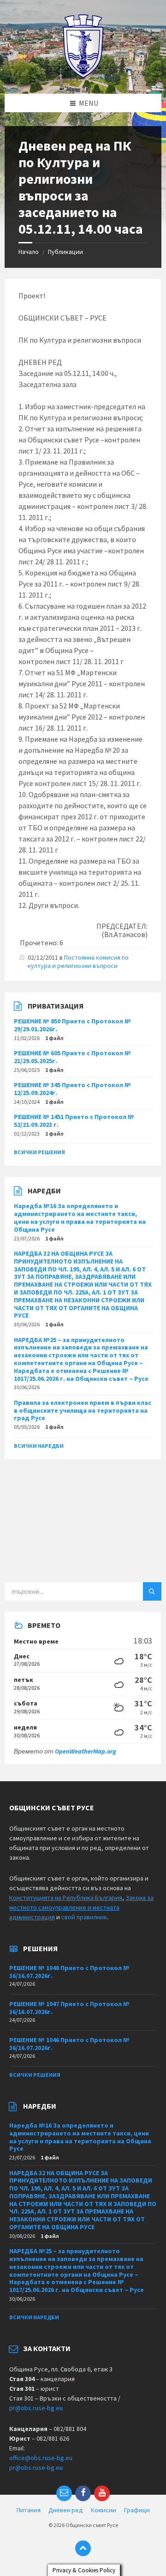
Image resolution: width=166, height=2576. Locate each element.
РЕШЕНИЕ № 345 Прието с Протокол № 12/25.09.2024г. (72, 1089)
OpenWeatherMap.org (86, 1751)
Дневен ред (66, 2510)
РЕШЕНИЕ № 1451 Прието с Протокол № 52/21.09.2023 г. (74, 1121)
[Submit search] (152, 1591)
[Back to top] (83, 2548)
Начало (29, 252)
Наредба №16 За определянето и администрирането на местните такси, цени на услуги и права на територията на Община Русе (80, 1217)
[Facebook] (83, 2493)
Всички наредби (39, 1446)
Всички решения (39, 1152)
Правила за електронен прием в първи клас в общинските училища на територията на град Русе (83, 1410)
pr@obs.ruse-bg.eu (36, 2408)
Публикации (65, 252)
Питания (29, 2510)
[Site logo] (83, 76)
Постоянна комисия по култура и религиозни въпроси (78, 961)
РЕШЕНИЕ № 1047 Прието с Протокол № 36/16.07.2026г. (69, 2008)
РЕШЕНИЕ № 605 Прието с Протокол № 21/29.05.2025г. (72, 1057)
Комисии (104, 2510)
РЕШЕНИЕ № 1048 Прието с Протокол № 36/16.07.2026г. (69, 1972)
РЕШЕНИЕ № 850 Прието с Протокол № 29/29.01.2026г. (72, 1025)
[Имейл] (64, 2493)
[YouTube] (102, 2493)
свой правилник (84, 1917)
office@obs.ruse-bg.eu (41, 2458)
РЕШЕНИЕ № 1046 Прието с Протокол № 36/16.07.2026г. (69, 2044)
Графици (137, 2510)
